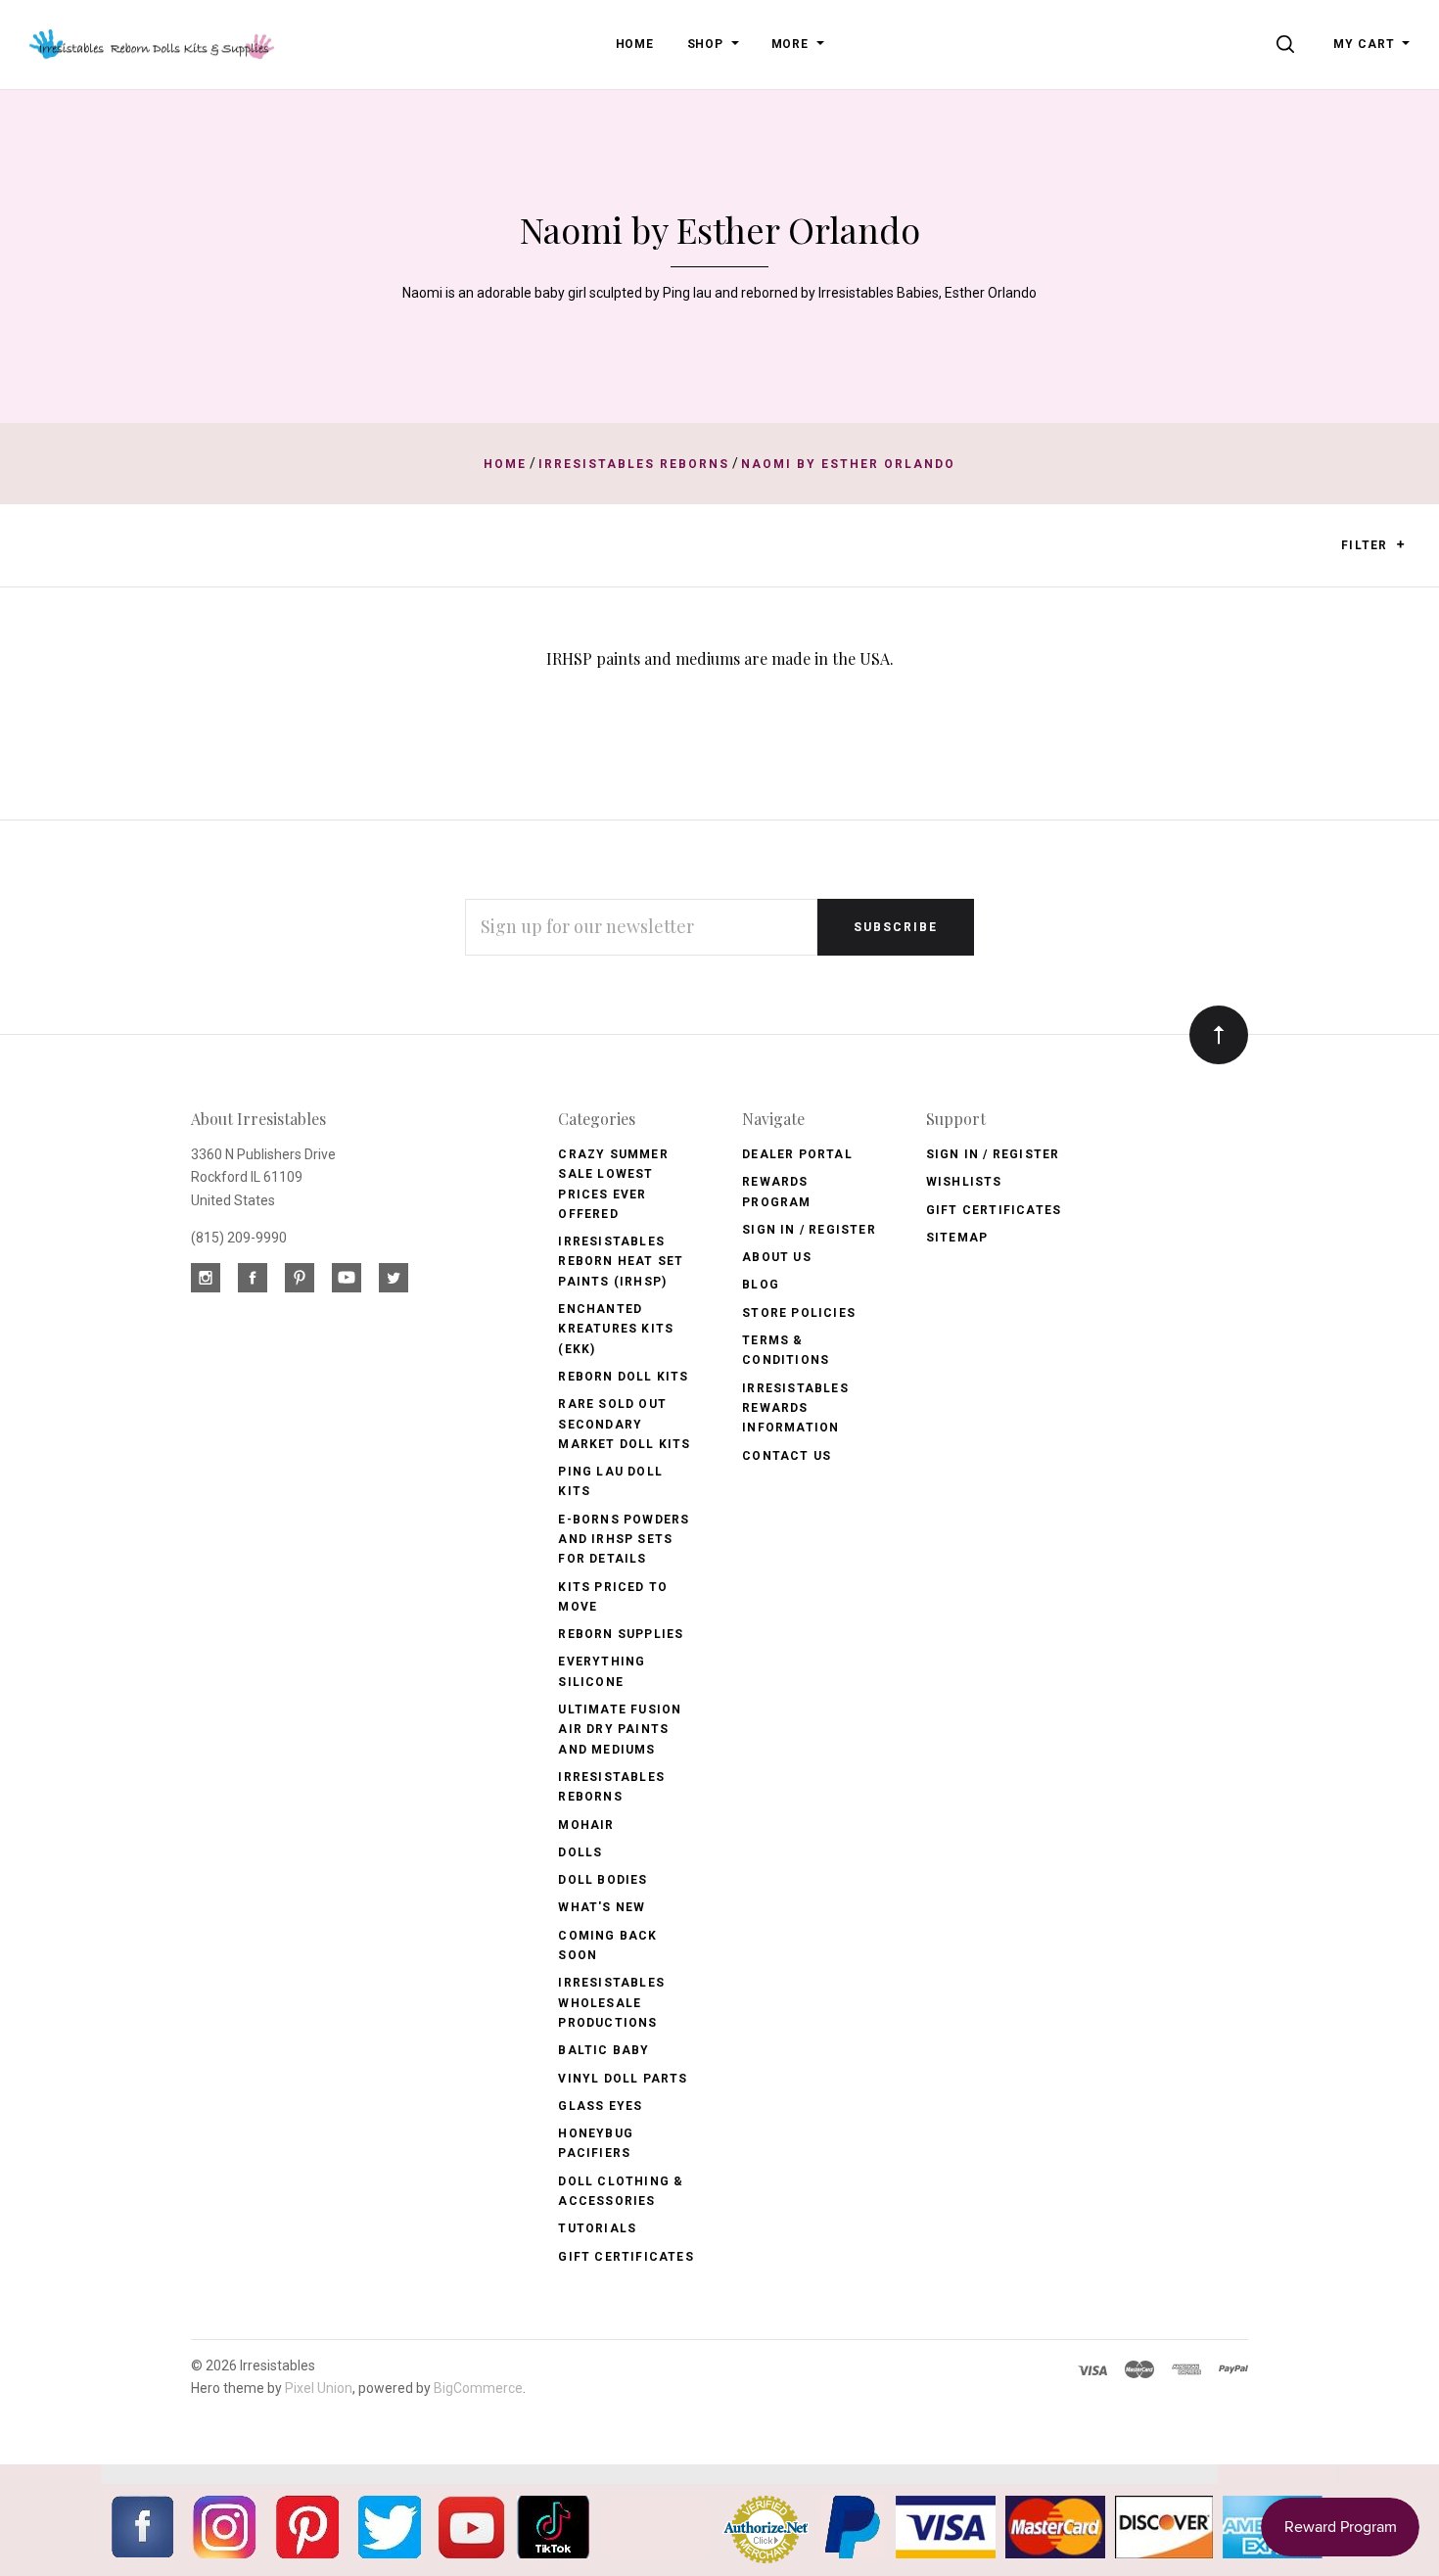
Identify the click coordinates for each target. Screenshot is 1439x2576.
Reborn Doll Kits (623, 1377)
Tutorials (597, 2228)
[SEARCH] (1289, 44)
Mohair (586, 1825)
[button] (1400, 544)
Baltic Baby (603, 2050)
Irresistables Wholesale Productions (611, 2003)
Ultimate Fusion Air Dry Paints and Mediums (620, 1730)
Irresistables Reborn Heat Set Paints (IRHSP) (621, 1262)
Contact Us (787, 1456)
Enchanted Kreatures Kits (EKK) (616, 1329)
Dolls (580, 1852)
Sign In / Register (809, 1230)
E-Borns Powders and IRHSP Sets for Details (624, 1540)
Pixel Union (319, 2388)
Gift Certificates (626, 2257)
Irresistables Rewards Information (795, 1408)
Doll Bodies (603, 1880)
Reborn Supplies (621, 1634)
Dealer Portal (797, 1154)
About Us (777, 1257)
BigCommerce (478, 2388)
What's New (602, 1907)
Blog (761, 1285)
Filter (1366, 545)
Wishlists (964, 1182)
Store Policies (799, 1313)
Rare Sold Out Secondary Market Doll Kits (624, 1424)
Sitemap (957, 1238)
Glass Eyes (600, 2106)
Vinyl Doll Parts (623, 2079)
